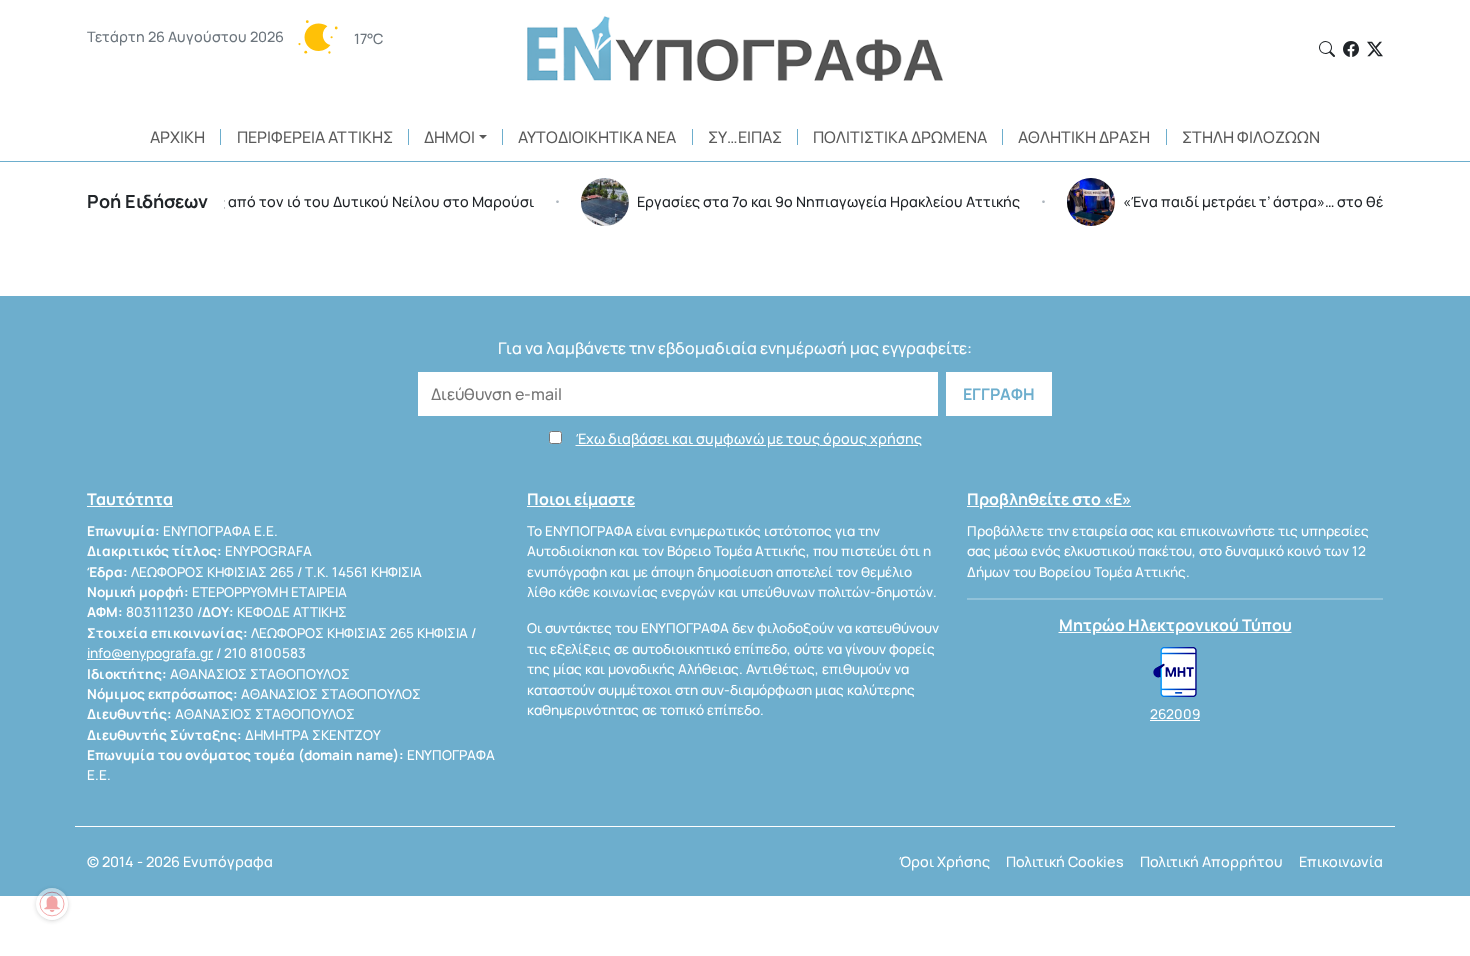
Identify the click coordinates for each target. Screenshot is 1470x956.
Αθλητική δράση (1084, 137)
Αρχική (177, 137)
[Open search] (1327, 49)
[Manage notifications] (52, 904)
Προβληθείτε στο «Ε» (1049, 499)
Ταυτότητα (130, 499)
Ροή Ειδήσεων (147, 201)
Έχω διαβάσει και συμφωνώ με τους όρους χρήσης (749, 438)
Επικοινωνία (1341, 861)
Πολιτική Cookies (1065, 861)
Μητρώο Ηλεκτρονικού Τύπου (1175, 625)
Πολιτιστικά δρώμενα (900, 137)
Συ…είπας (745, 137)
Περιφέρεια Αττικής (315, 137)
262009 (1175, 714)
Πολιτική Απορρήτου (1211, 861)
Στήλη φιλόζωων (1251, 137)
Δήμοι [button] (449, 137)
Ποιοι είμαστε (581, 499)
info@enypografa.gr (150, 653)
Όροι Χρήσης (944, 861)
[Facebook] (1351, 49)
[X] (1375, 49)
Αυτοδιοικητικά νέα (597, 137)
